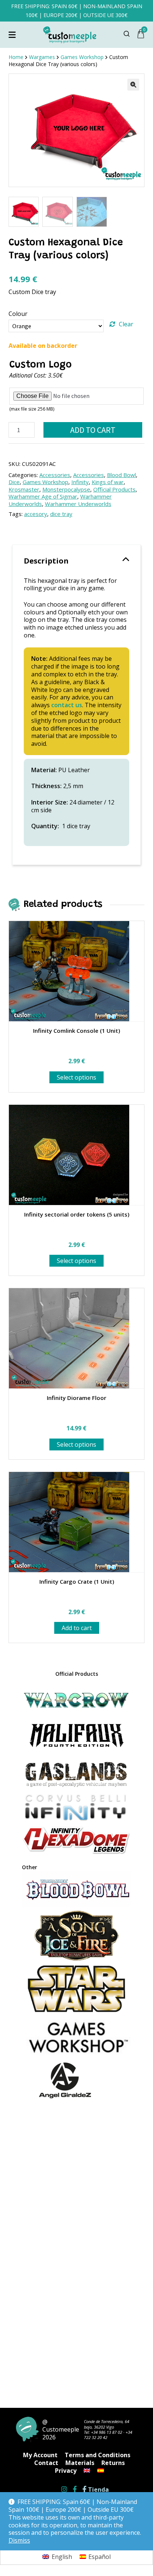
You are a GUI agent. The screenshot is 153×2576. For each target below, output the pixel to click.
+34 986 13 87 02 (107, 2432)
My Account (40, 2455)
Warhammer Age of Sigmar (43, 496)
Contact (46, 2463)
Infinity (80, 482)
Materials (80, 2463)
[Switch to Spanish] (101, 2471)
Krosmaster (24, 489)
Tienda (98, 2490)
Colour (18, 314)
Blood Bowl (121, 475)
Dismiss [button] (19, 2541)
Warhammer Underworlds (78, 504)
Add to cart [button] (77, 1628)
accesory (36, 514)
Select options (76, 1077)
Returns (113, 2463)
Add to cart (93, 430)
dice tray (61, 514)
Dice (14, 482)
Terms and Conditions (97, 2455)
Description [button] (46, 561)
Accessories (55, 475)
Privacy (66, 2471)
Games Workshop (45, 482)
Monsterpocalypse (66, 489)
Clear (126, 324)
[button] (133, 85)
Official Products (114, 489)
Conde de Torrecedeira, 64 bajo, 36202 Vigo (107, 2424)
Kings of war (108, 482)
